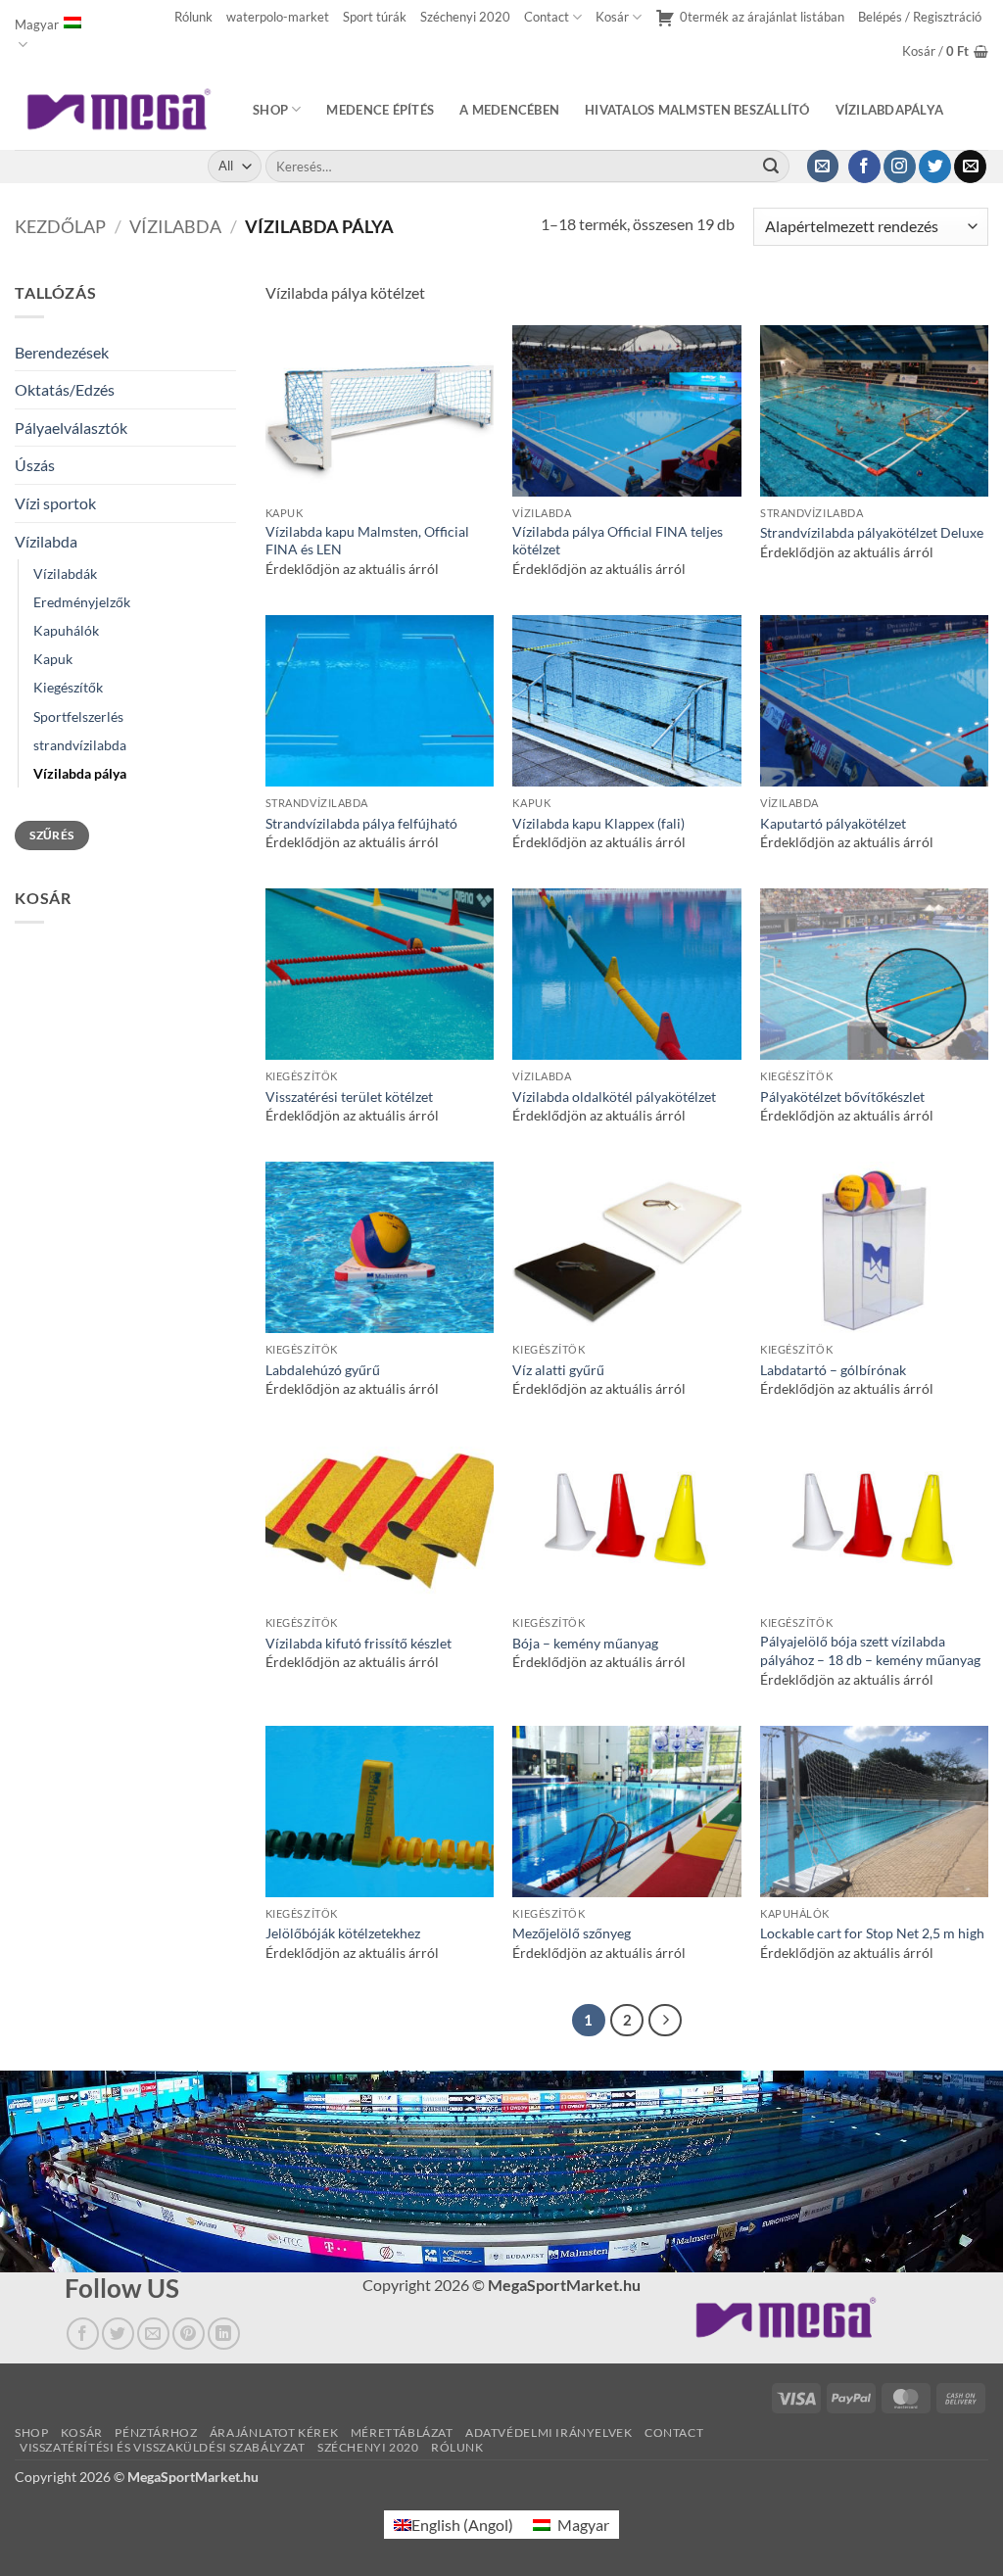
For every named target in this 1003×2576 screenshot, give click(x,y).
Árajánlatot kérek (274, 2433)
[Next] (665, 2021)
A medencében (509, 110)
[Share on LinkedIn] (224, 2334)
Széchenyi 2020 (465, 17)
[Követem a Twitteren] (935, 167)
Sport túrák (375, 17)
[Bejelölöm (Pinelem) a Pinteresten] (189, 2334)
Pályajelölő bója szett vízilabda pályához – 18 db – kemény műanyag (870, 1650)
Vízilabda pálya (80, 773)
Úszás (35, 465)
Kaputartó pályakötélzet (833, 823)
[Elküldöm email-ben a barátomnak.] (153, 2334)
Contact (547, 17)
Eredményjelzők (82, 602)
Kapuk (53, 659)
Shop (270, 110)
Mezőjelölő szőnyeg (572, 1933)
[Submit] (771, 167)
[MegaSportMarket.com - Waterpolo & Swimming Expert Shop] (119, 109)
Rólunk (193, 17)
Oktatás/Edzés (65, 389)
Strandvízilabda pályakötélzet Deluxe (872, 532)
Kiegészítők (68, 687)
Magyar (37, 24)
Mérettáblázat (402, 2433)
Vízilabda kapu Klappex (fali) (598, 823)
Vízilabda (175, 226)
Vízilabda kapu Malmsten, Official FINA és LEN (367, 541)
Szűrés (51, 835)
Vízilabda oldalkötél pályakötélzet (614, 1097)
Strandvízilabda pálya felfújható (361, 823)
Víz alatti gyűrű (558, 1370)
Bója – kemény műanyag (585, 1643)
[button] (920, 17)
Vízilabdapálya (890, 110)
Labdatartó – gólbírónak (833, 1370)
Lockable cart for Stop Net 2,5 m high (872, 1933)
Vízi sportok (55, 503)
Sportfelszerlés (78, 716)
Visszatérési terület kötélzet (349, 1097)
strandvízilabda (80, 745)
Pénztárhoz (156, 2433)
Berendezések (62, 352)
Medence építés (380, 110)
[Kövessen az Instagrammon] (900, 167)
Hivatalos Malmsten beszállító (697, 110)
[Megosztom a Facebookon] (83, 2334)
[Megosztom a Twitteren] (118, 2334)
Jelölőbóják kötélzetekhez (343, 1933)
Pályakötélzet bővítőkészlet (842, 1097)
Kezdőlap (60, 226)
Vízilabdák (65, 573)
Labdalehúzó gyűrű (323, 1370)
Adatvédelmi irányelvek (549, 2433)
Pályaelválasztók (71, 428)
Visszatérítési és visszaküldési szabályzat (163, 2447)
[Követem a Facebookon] (864, 167)
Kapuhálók (66, 630)
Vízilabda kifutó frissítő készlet (358, 1643)
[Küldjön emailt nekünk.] (970, 167)
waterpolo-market (278, 17)
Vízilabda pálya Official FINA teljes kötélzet (618, 541)
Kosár (612, 17)
